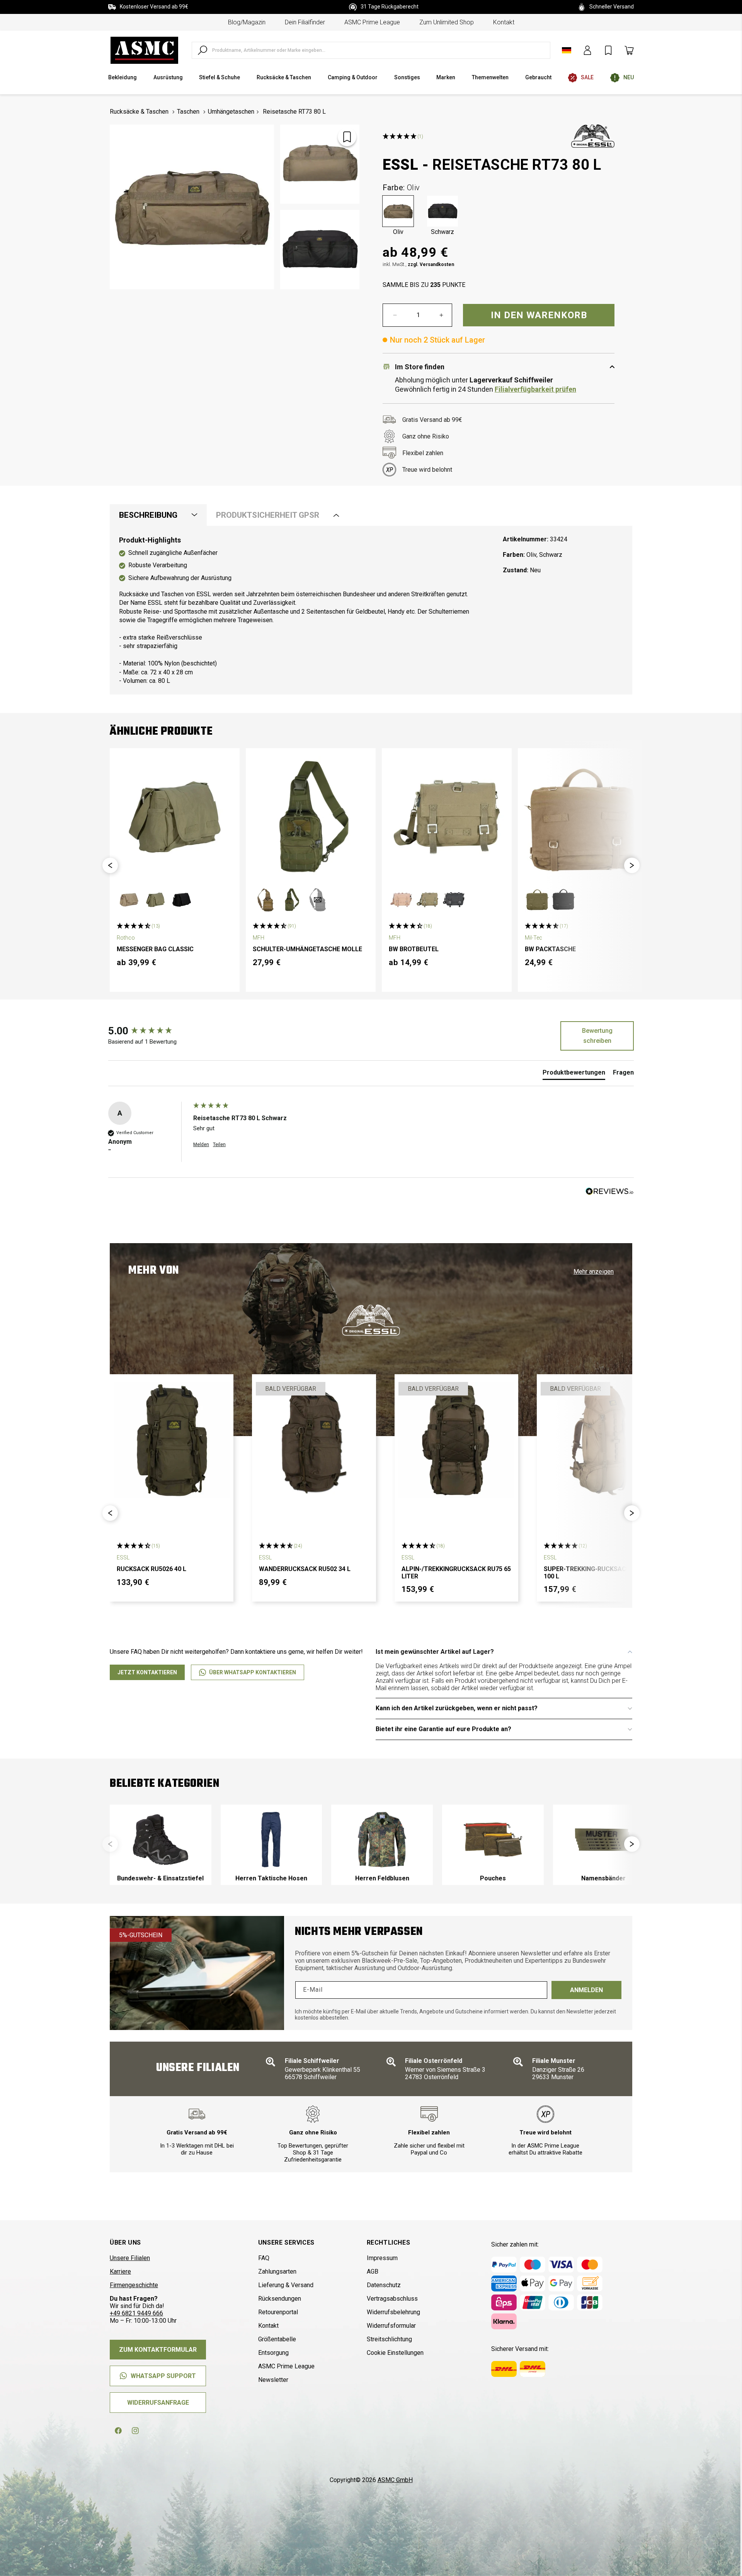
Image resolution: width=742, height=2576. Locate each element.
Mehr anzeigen (594, 1272)
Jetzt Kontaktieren (147, 1672)
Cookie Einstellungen (395, 2353)
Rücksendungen (280, 2299)
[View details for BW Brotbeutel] (447, 817)
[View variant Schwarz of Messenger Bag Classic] (182, 900)
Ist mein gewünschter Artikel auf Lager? (435, 1652)
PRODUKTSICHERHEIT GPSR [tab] (268, 515)
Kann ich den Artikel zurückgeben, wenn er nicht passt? (457, 1708)
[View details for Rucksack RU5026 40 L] (172, 1440)
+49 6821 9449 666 (136, 2313)
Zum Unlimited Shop (447, 22)
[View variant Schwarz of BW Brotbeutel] (454, 900)
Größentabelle (277, 2339)
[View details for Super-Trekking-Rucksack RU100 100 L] (599, 1440)
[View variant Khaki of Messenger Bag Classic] (129, 900)
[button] (110, 865)
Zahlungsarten (277, 2271)
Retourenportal (278, 2312)
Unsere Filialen (130, 2258)
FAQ (264, 2258)
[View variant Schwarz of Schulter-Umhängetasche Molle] (318, 900)
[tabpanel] (371, 610)
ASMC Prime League (372, 22)
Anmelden (586, 1990)
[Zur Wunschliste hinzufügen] (347, 137)
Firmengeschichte (134, 2285)
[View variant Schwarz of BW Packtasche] (563, 900)
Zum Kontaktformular (158, 2350)
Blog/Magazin (247, 22)
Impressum (382, 2258)
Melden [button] (201, 1145)
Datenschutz (384, 2285)
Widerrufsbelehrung (393, 2312)
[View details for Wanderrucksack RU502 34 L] (314, 1440)
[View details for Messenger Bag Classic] (175, 817)
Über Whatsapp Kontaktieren (253, 1672)
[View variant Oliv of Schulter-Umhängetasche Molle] (291, 900)
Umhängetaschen (231, 112)
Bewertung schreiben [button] (597, 1036)
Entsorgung (273, 2353)
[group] (149, 1031)
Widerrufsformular (391, 2326)
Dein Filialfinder (305, 22)
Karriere (120, 2271)
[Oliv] (398, 211)
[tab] (574, 1074)
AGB (373, 2271)
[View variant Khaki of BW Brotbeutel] (401, 900)
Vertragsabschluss (392, 2299)
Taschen (188, 112)
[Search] (203, 50)
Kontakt (504, 22)
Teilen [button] (219, 1145)
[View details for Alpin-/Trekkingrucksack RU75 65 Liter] (456, 1440)
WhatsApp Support (163, 2376)
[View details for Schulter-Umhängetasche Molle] (311, 817)
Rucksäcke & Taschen (139, 112)
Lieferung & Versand (286, 2285)
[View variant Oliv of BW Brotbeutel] (427, 900)
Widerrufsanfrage (158, 2403)
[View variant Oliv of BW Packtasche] (537, 900)
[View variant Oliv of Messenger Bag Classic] (155, 900)
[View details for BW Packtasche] (583, 817)
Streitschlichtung (389, 2339)
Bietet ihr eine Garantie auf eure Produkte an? (443, 1729)
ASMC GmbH (395, 2480)
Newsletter (273, 2380)
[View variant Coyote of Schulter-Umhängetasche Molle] (265, 900)
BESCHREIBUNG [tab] (148, 515)
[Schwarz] (442, 211)
